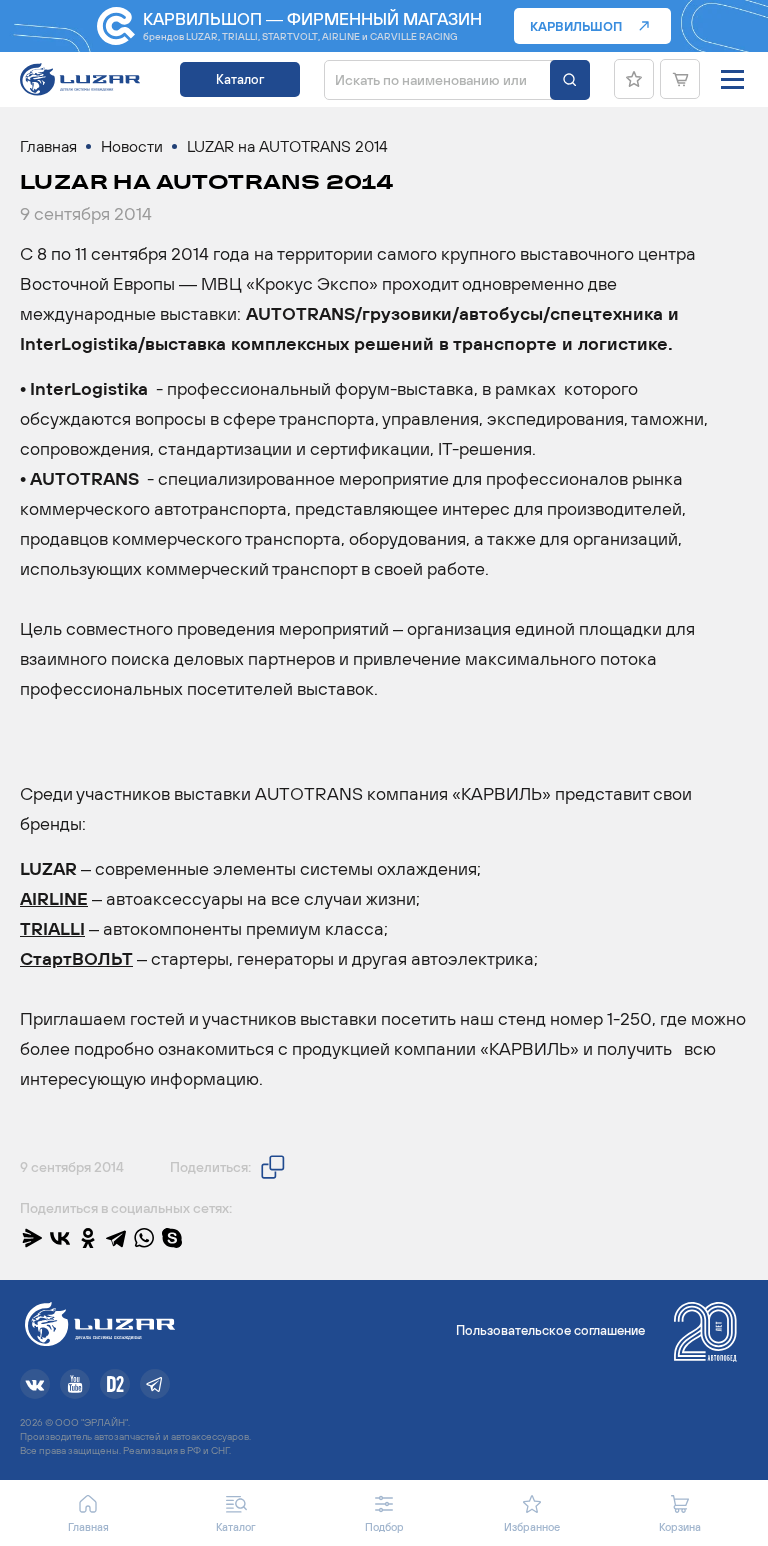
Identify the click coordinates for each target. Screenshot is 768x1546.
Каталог (240, 79)
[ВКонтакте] (60, 1238)
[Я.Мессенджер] (32, 1238)
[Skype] (172, 1238)
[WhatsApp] (144, 1238)
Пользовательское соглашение (550, 1330)
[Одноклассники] (88, 1238)
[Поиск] (570, 80)
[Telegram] (116, 1238)
